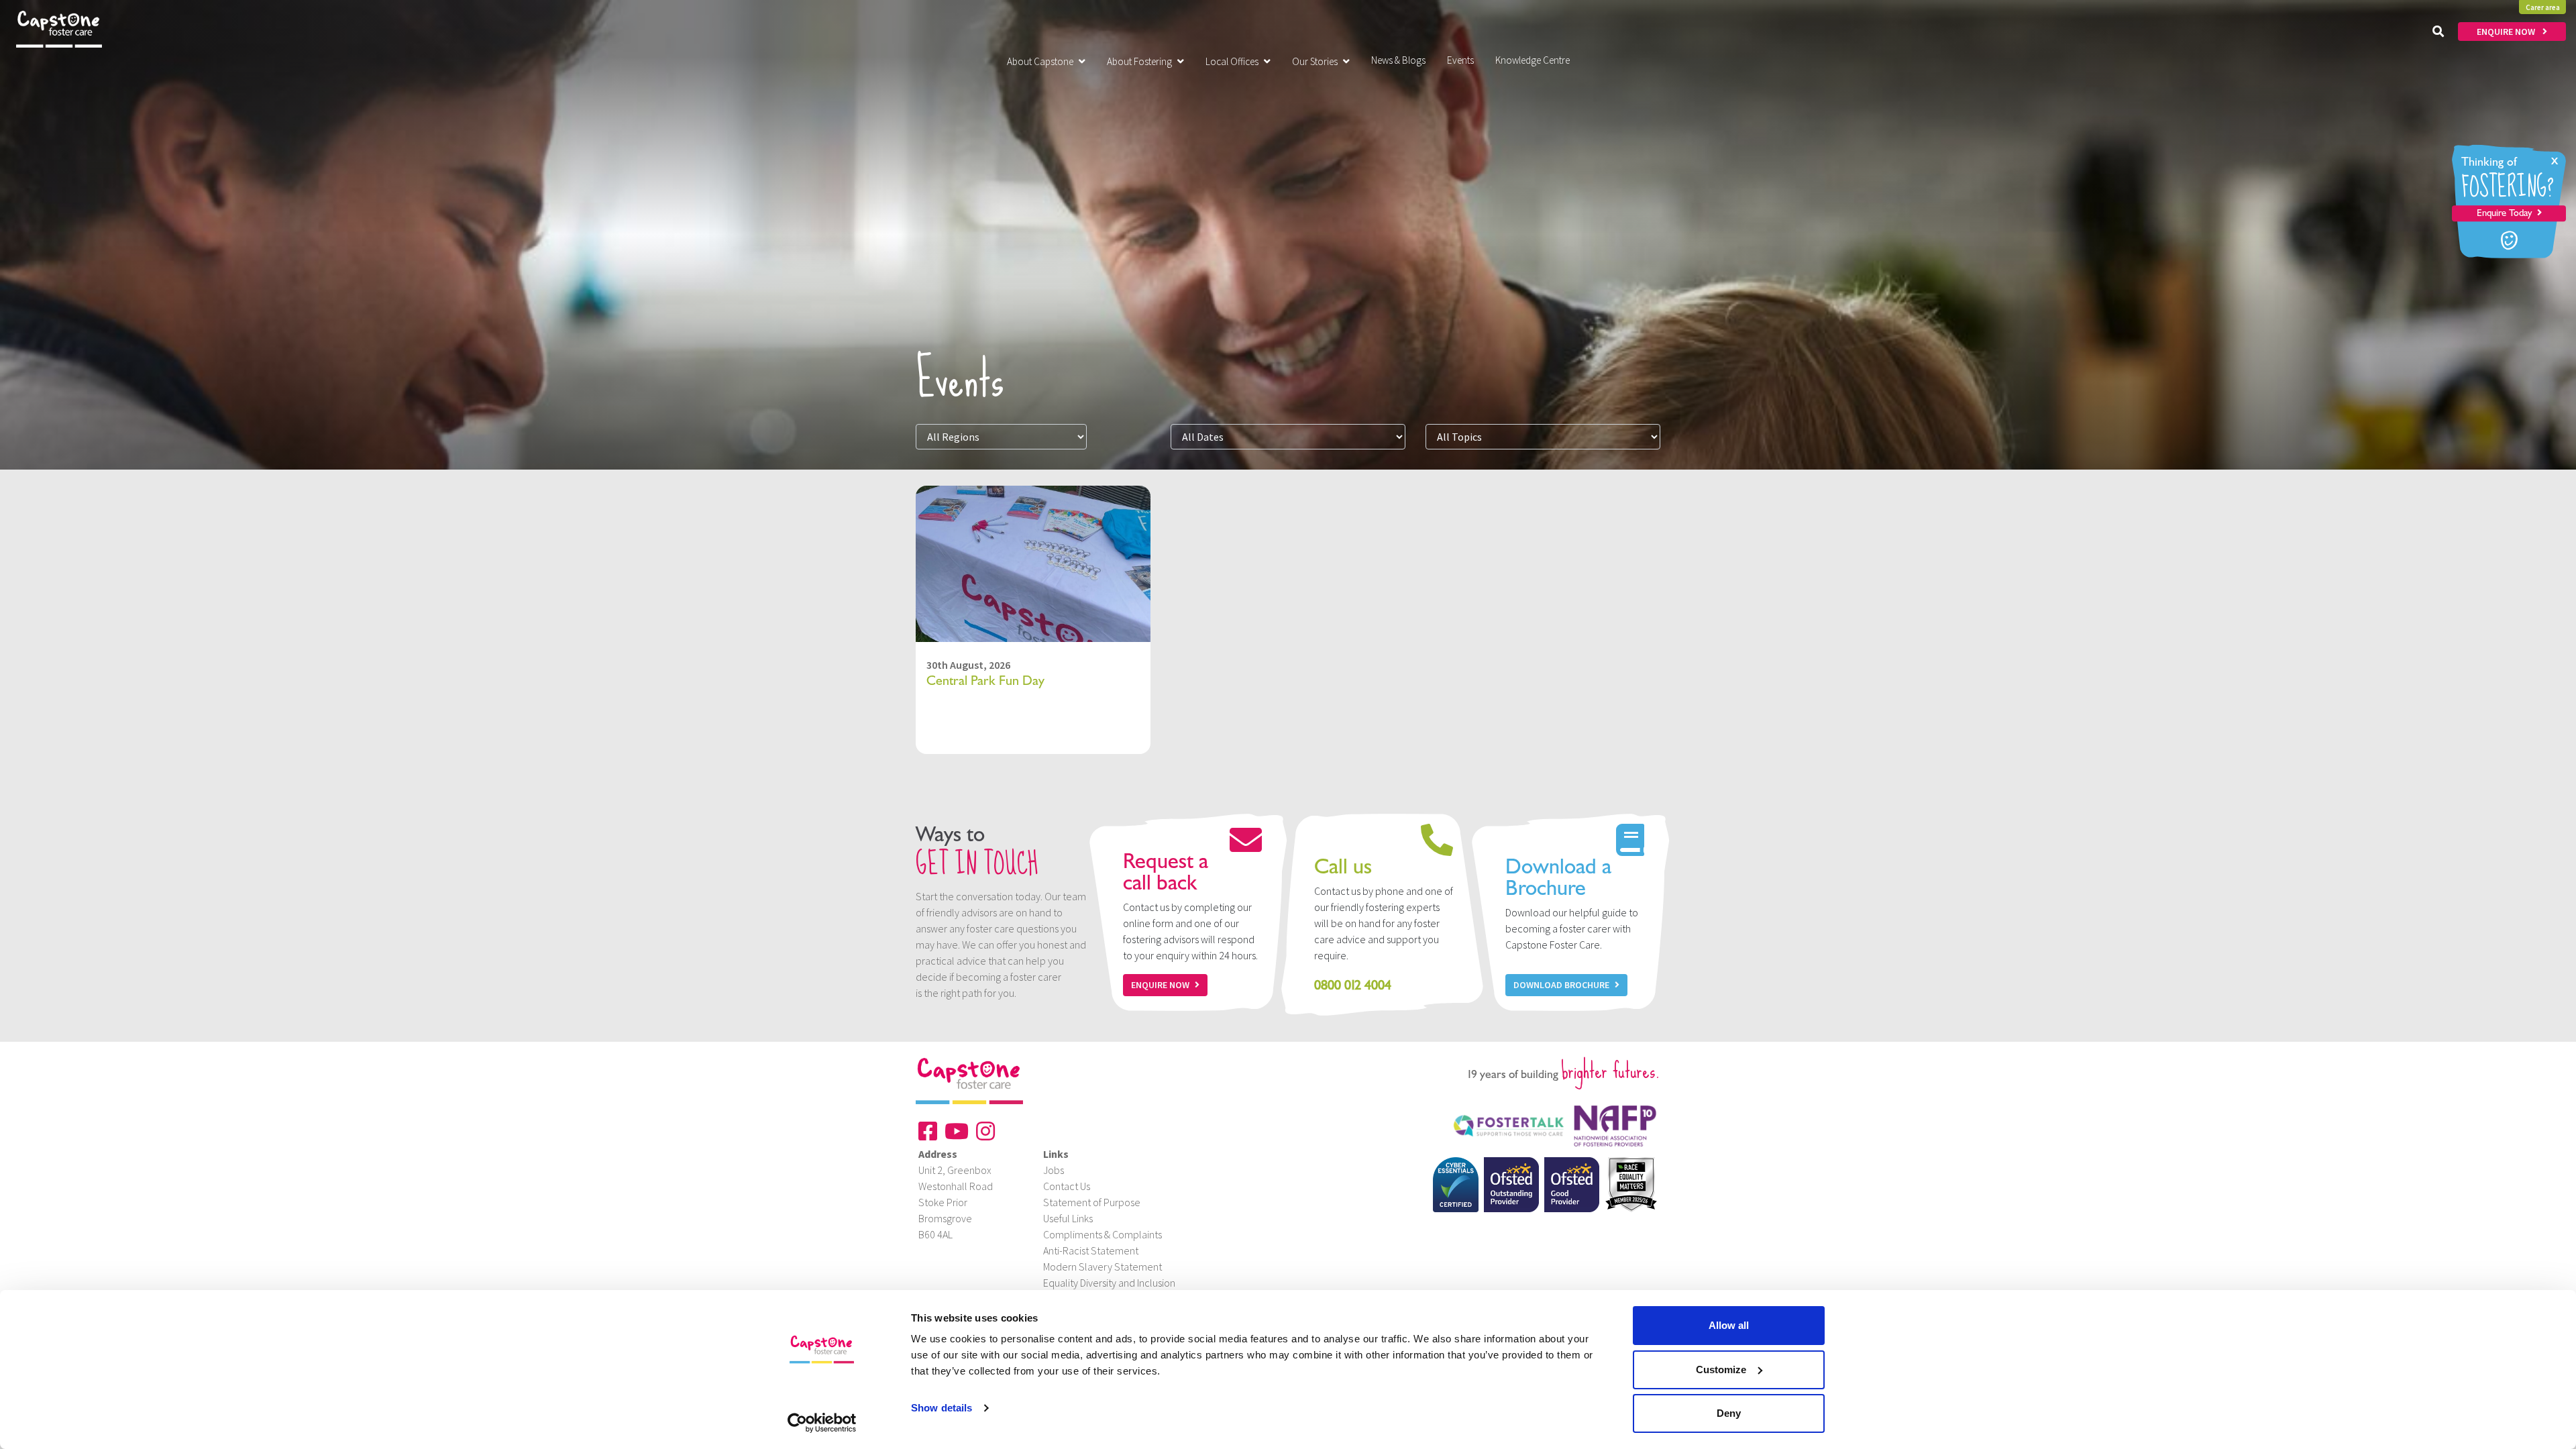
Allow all (1729, 1325)
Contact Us (1067, 1186)
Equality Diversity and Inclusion (1109, 1283)
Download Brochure (1561, 985)
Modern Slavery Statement (1103, 1267)
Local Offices (1232, 61)
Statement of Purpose (1092, 1202)
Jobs (1054, 1170)
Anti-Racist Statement (1091, 1250)
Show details (942, 1408)
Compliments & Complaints (1103, 1234)
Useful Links (1068, 1218)
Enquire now (1160, 985)
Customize (1721, 1370)
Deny (1729, 1413)
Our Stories (1315, 61)
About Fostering (1139, 61)
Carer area (2543, 7)
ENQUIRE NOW (2507, 32)
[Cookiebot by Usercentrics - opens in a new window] (822, 1423)
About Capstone (1040, 61)
